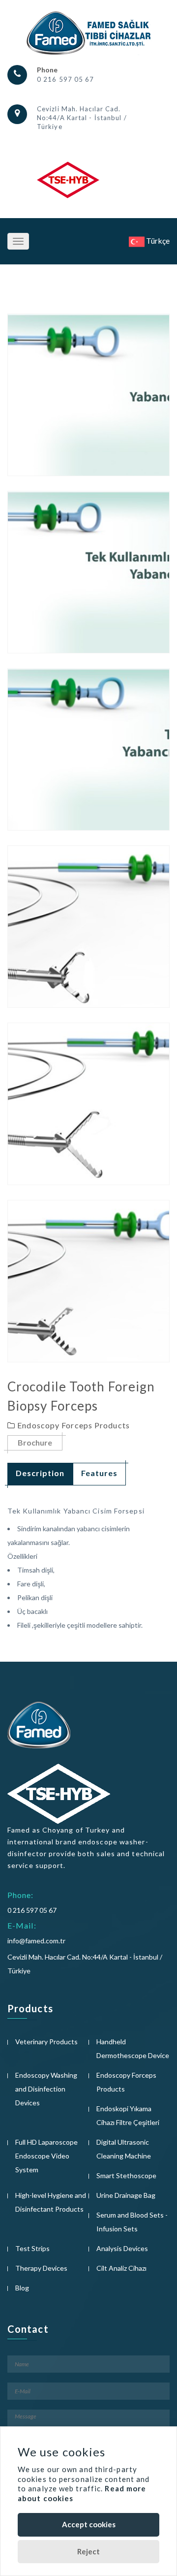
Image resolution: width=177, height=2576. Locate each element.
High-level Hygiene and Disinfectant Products (51, 2202)
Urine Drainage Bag (126, 2195)
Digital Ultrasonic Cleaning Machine (124, 2149)
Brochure (35, 1442)
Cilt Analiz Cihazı (121, 2268)
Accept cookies (89, 2524)
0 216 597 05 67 (66, 79)
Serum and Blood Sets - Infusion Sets (132, 2222)
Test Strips (32, 2248)
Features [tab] (99, 1473)
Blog (22, 2288)
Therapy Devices (41, 2268)
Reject (88, 2551)
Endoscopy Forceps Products (126, 2082)
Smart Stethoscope (126, 2175)
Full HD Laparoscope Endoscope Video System (46, 2156)
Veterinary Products (46, 2042)
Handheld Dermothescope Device (133, 2048)
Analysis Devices (122, 2248)
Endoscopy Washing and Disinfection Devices (46, 2089)
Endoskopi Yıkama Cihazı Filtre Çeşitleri (128, 2115)
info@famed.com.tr (36, 1941)
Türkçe (157, 241)
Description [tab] (40, 1473)
